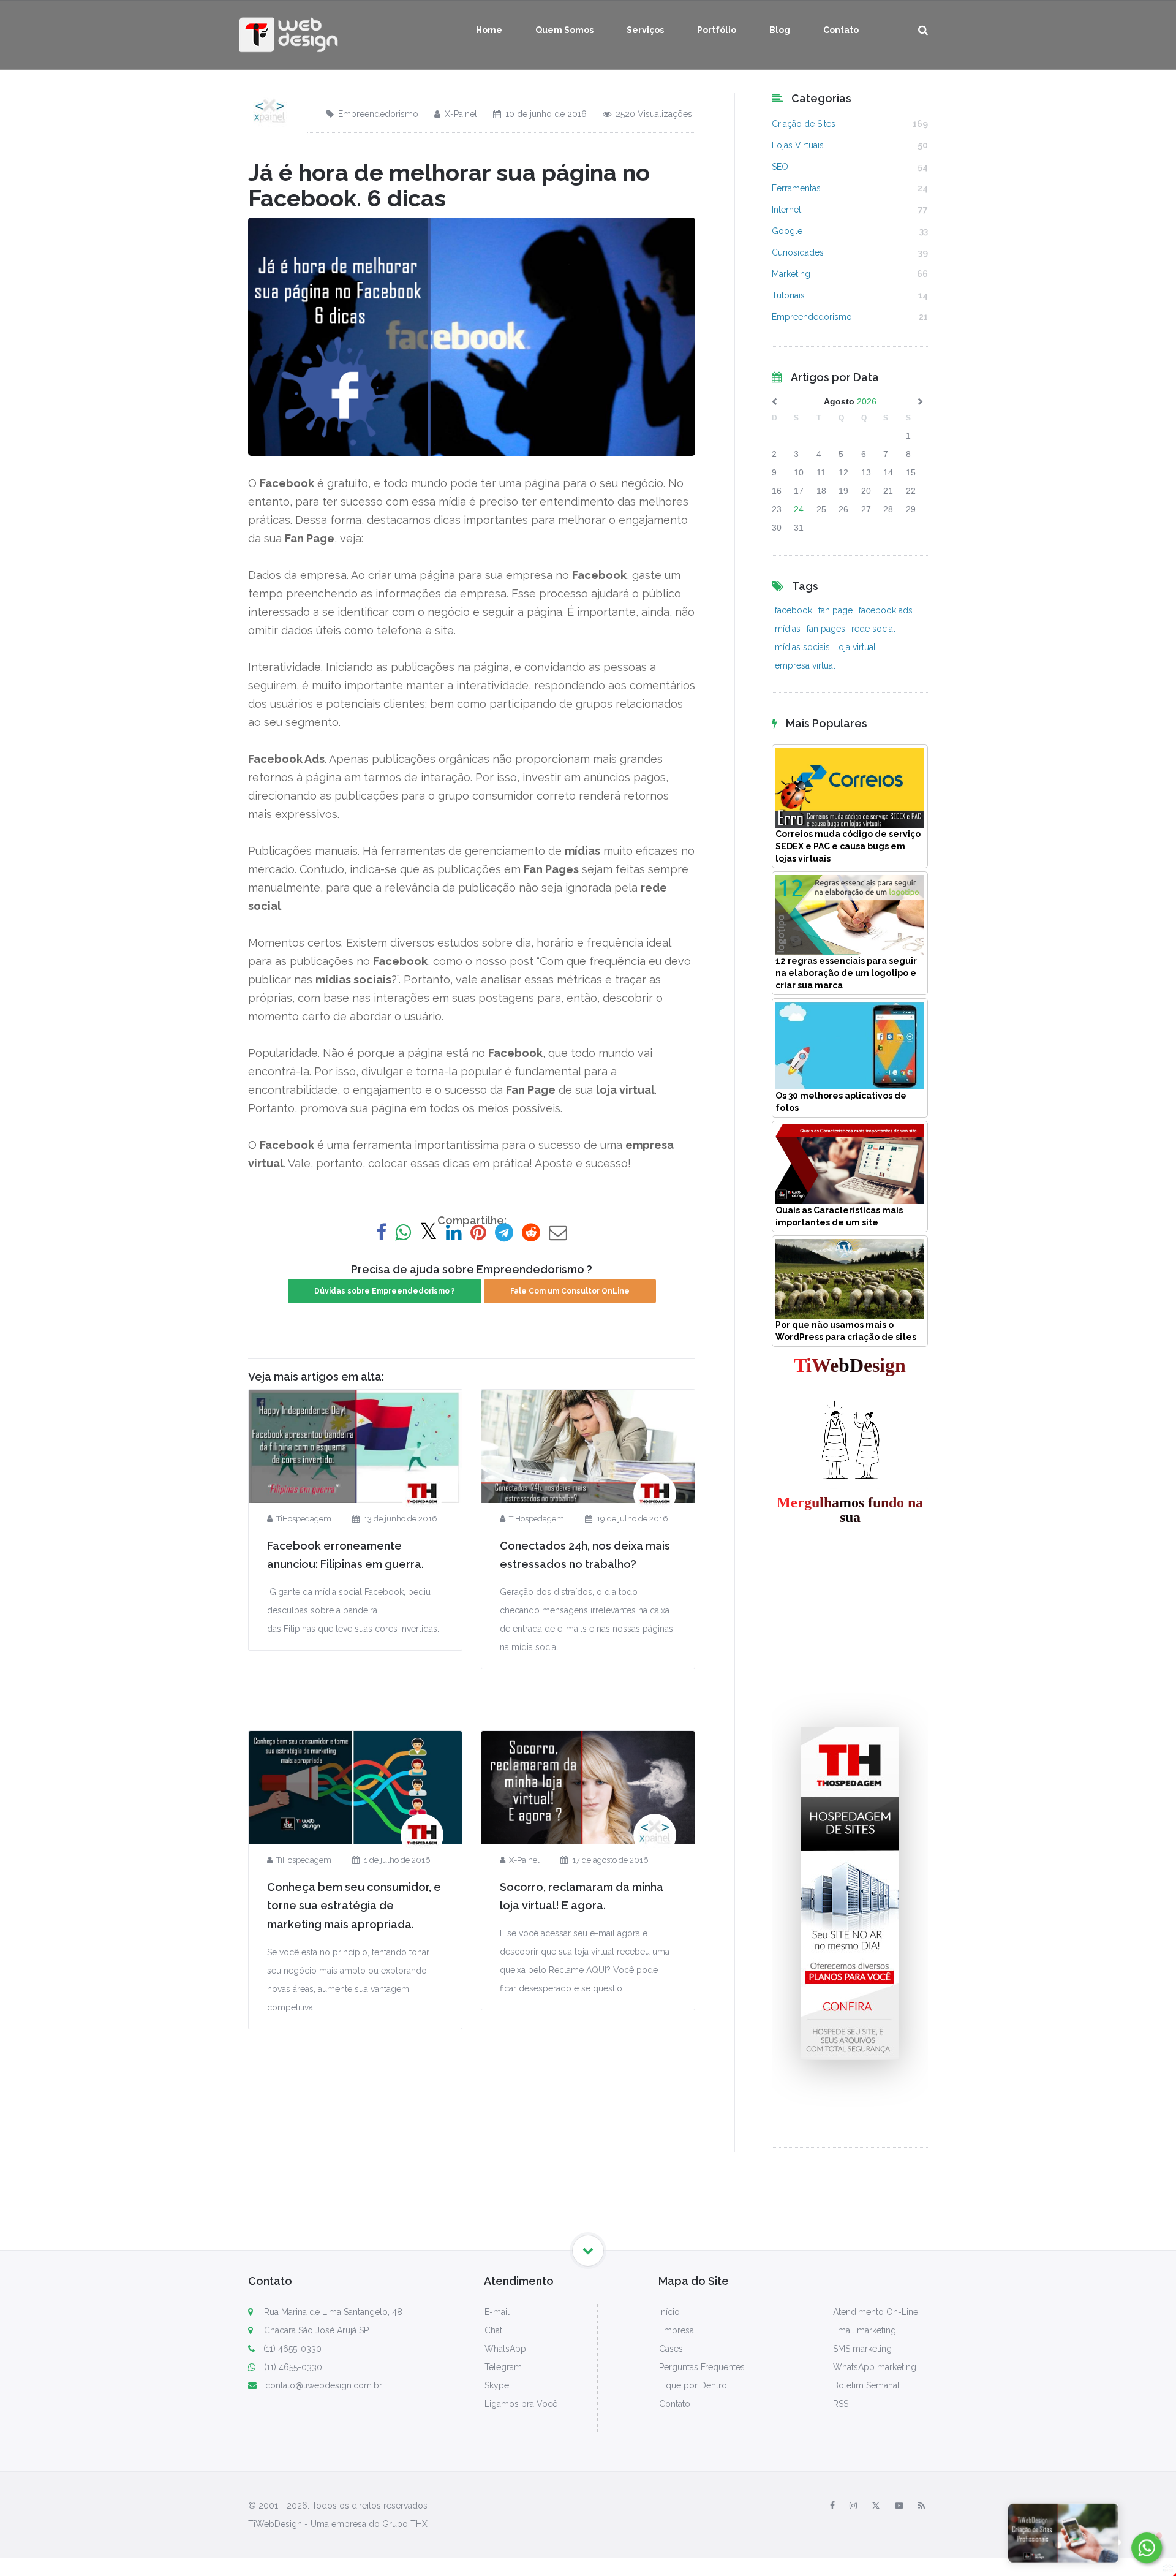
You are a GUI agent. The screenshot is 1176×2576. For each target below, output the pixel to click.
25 (821, 509)
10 (799, 472)
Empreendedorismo (378, 114)
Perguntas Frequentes (702, 2367)
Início (669, 2312)
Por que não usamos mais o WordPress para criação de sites (846, 1331)
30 (777, 528)
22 (911, 491)
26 (843, 509)
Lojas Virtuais (798, 145)
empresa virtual (805, 665)
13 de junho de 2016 (400, 1519)
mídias (788, 629)
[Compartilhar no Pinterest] (478, 1233)
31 (799, 528)
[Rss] (922, 2506)
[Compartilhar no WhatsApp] (403, 1233)
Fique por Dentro (693, 2385)
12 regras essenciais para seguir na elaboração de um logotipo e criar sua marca (846, 973)
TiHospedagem (304, 1519)
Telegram (503, 2367)
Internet (786, 210)
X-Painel (461, 114)
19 (843, 491)
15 (911, 472)
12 (843, 472)
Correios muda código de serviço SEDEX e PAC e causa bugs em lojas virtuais (848, 846)
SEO (780, 167)
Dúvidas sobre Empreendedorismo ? (385, 1291)
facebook (793, 610)
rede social (873, 629)
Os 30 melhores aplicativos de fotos (841, 1102)
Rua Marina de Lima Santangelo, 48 (332, 2312)
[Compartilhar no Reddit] (531, 1233)
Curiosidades (798, 252)
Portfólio (717, 30)
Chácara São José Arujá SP (315, 2330)
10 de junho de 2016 (546, 114)
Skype (497, 2385)
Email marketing (865, 2330)
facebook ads (886, 610)
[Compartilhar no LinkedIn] (454, 1233)
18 (821, 491)
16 (777, 491)
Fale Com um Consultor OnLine (570, 1291)
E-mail (497, 2312)
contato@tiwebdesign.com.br (324, 2385)
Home (489, 30)
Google (787, 231)
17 (799, 491)
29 (911, 509)
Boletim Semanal (866, 2385)
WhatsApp (505, 2349)
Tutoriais (788, 295)
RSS (841, 2404)
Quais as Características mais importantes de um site (839, 1216)
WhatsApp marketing (875, 2367)
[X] (876, 2506)
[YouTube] (899, 2506)
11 (821, 472)
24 (799, 509)
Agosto (839, 401)
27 (866, 509)
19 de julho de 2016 (632, 1519)
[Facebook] (832, 2506)
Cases (671, 2349)
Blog (780, 30)
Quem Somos (564, 30)
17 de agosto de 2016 (610, 1860)
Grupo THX (405, 2524)
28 (888, 509)
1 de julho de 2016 (397, 1860)
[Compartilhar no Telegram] (504, 1233)
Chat (493, 2330)
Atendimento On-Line (876, 2312)
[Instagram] (853, 2506)
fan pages (826, 629)
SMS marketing (862, 2349)
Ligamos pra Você (521, 2404)
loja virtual (856, 647)
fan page (835, 610)
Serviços (645, 30)
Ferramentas (796, 188)
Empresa (677, 2330)
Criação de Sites (804, 124)
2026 (867, 401)
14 (888, 472)
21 (888, 491)
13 (866, 472)
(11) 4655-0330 (292, 2349)
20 (866, 491)
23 (777, 509)
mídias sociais (802, 647)
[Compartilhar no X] (428, 1233)
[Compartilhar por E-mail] (558, 1233)
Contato (841, 30)
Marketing (791, 274)
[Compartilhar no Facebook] (381, 1233)
